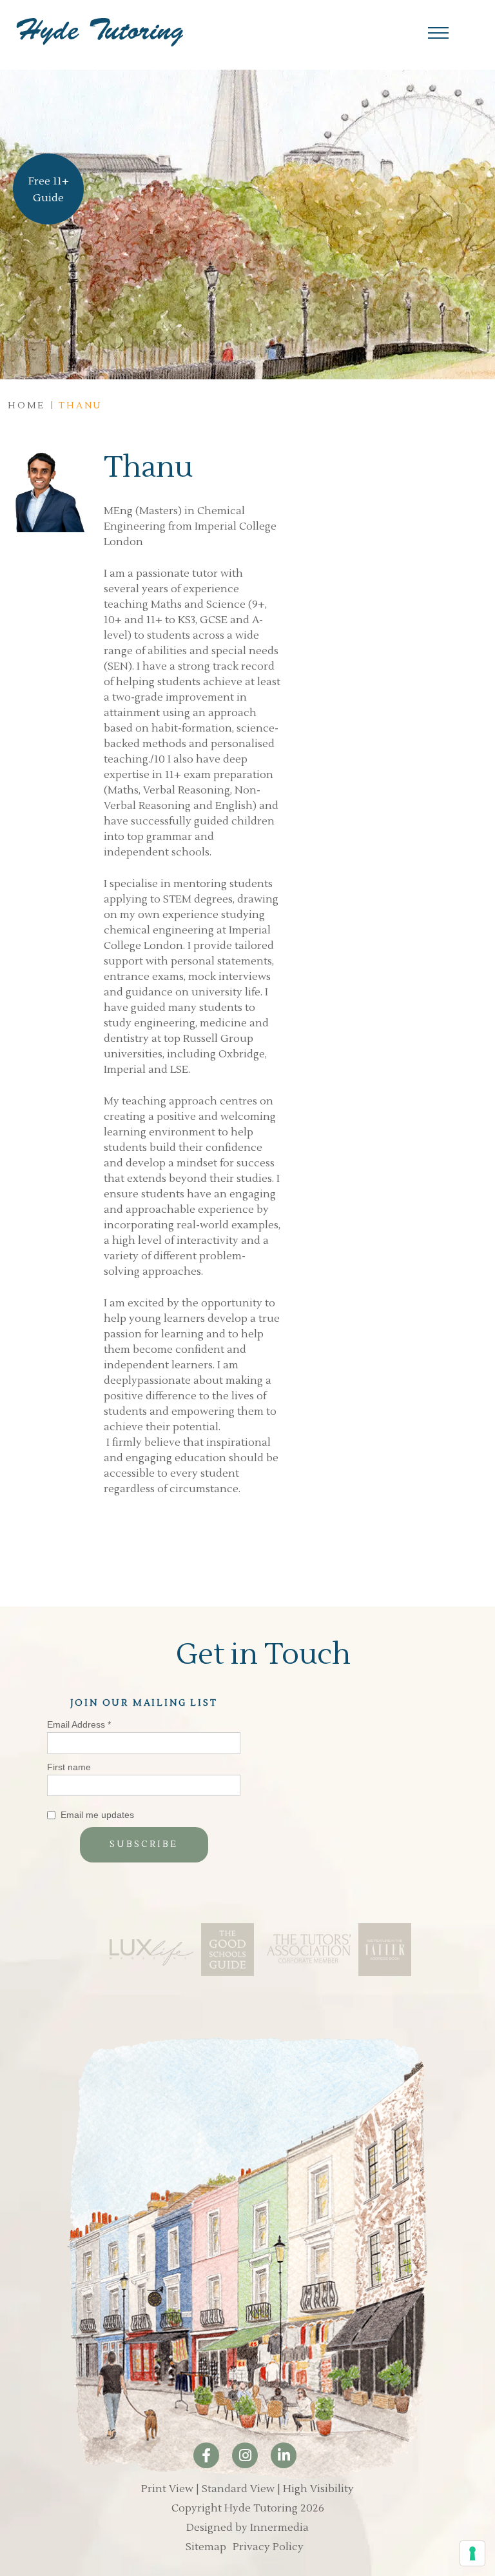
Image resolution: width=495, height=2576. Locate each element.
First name (69, 1767)
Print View (167, 2489)
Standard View (238, 2489)
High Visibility (318, 2489)
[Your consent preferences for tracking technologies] (472, 2553)
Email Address (79, 1724)
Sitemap (206, 2547)
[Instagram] (245, 2455)
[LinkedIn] (284, 2455)
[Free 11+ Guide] (48, 201)
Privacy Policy (268, 2547)
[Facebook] (206, 2455)
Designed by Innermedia (247, 2528)
